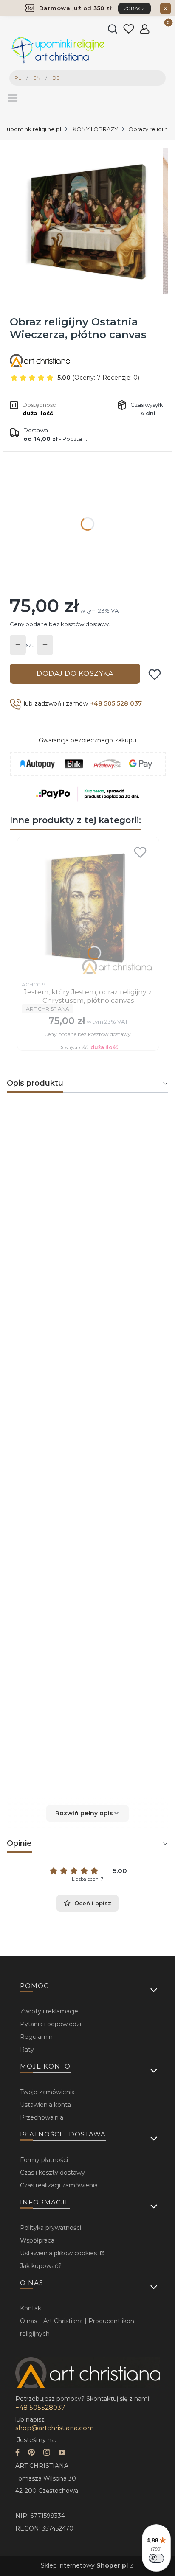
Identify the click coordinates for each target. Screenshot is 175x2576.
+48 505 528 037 (116, 703)
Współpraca (37, 2240)
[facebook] (17, 2453)
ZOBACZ (134, 8)
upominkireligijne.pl (34, 129)
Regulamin (36, 2037)
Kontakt (32, 2308)
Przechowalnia (42, 2117)
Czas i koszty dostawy (52, 2173)
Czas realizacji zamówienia (59, 2185)
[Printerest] (31, 2453)
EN (37, 78)
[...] (87, 221)
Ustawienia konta (45, 2105)
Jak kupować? (41, 2266)
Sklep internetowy (84, 2565)
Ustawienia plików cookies (59, 2253)
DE (56, 78)
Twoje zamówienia (47, 2092)
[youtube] (62, 2453)
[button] (87, 1813)
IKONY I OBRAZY (95, 129)
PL (18, 78)
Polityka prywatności (51, 2228)
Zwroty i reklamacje (49, 2011)
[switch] (156, 2558)
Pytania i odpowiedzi (51, 2024)
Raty (27, 2050)
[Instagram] (47, 2453)
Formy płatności (44, 2160)
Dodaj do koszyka (75, 673)
